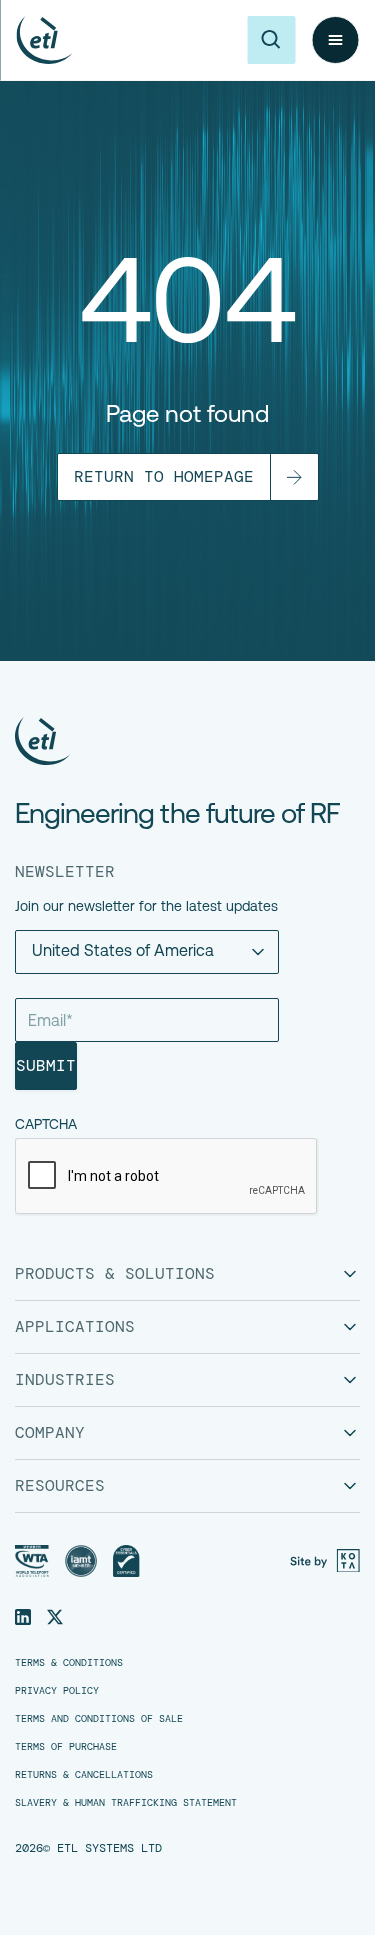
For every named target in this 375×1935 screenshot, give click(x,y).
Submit (46, 1065)
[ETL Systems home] (44, 40)
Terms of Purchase (66, 1747)
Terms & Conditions (69, 1663)
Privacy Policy (57, 1691)
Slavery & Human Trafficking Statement (126, 1803)
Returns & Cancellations (84, 1775)
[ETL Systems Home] (177, 741)
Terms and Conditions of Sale (99, 1719)
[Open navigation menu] (335, 40)
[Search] (271, 40)
